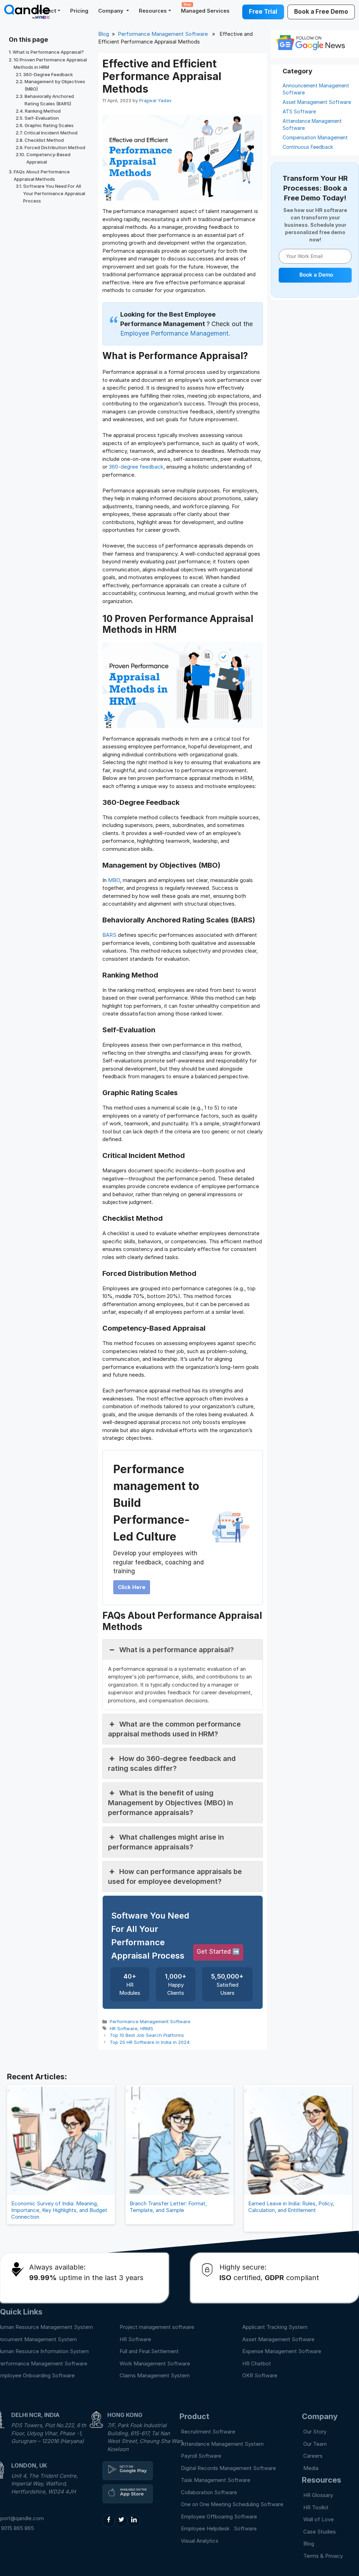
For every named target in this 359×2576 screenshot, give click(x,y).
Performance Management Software (163, 34)
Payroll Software (201, 2456)
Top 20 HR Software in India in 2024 (150, 2042)
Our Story (315, 2432)
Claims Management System (155, 2375)
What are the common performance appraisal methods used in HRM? (174, 1729)
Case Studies (320, 2532)
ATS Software (299, 111)
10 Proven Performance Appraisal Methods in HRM (50, 63)
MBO (114, 880)
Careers (313, 2456)
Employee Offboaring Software (219, 2517)
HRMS (147, 2028)
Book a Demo (316, 275)
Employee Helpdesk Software (220, 2528)
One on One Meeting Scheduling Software (232, 2504)
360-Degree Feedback (48, 74)
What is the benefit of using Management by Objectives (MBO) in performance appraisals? (171, 1803)
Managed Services (205, 8)
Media (311, 2468)
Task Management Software (216, 2480)
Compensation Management (315, 137)
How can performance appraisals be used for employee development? (175, 1876)
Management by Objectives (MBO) (55, 85)
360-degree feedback (136, 467)
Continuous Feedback (308, 147)
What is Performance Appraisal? (48, 52)
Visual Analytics (200, 2541)
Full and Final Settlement (149, 2351)
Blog (104, 34)
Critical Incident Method (51, 133)
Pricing (79, 11)
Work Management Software (155, 2363)
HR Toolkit (316, 2507)
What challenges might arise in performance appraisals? (166, 1842)
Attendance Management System (222, 2444)
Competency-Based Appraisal (48, 158)
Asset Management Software (317, 102)
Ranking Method (43, 111)
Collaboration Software (209, 2492)
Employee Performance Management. (175, 333)
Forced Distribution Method (55, 147)
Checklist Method (44, 140)
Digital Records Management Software (228, 2468)
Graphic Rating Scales (49, 125)
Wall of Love (319, 2519)
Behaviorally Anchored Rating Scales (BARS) (49, 100)
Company (111, 11)
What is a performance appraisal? (177, 1650)
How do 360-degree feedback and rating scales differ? (172, 1763)
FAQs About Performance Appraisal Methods (42, 175)
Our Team (315, 2444)
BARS (110, 935)
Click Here (132, 1587)
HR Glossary (318, 2495)
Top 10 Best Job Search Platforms (147, 2035)
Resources (153, 11)
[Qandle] (128, 2471)
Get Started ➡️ (218, 1952)
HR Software (124, 2028)
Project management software (157, 2327)
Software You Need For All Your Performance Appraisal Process (54, 193)
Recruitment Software (208, 2432)
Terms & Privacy (323, 2556)
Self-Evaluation (42, 118)
